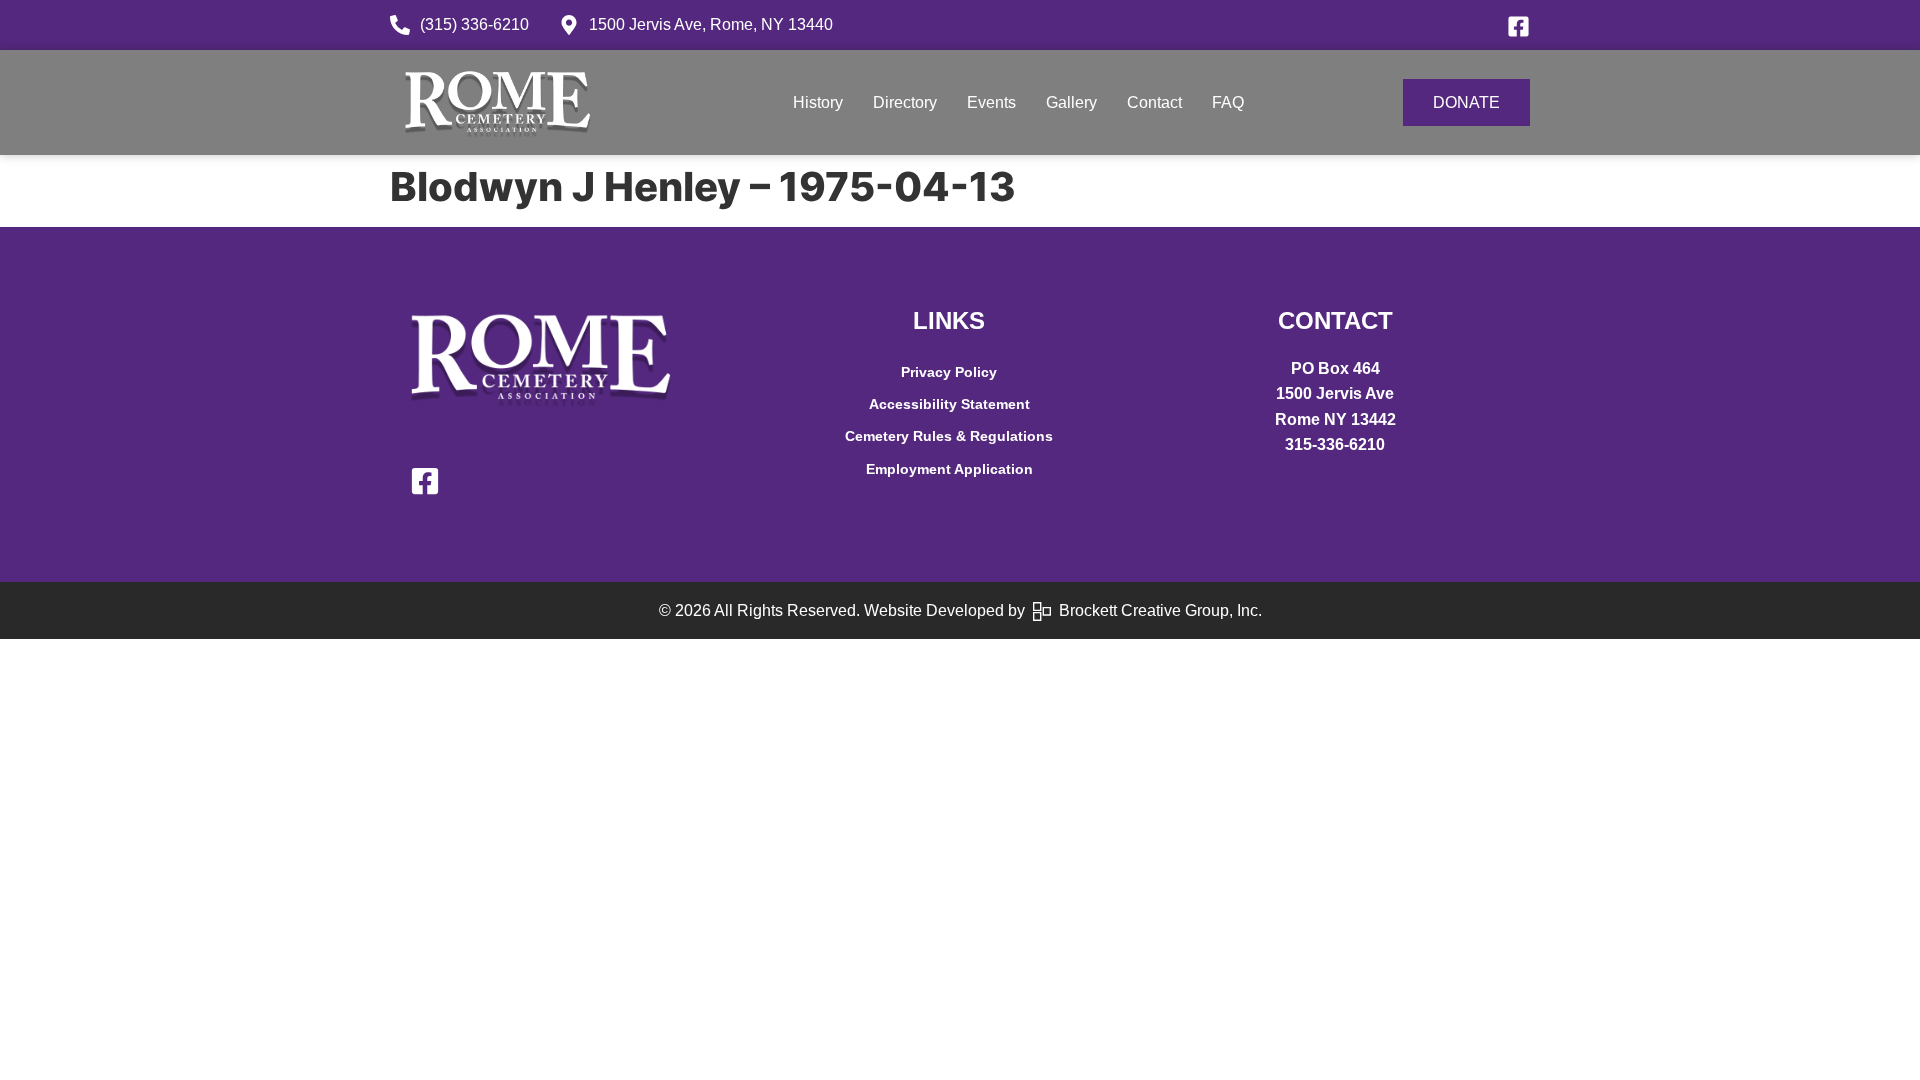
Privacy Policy (949, 372)
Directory (905, 102)
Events (991, 102)
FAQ (1228, 102)
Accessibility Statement (949, 404)
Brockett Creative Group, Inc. (1156, 610)
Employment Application (949, 469)
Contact (1154, 102)
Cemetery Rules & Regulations (949, 436)
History (818, 102)
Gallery (1071, 102)
